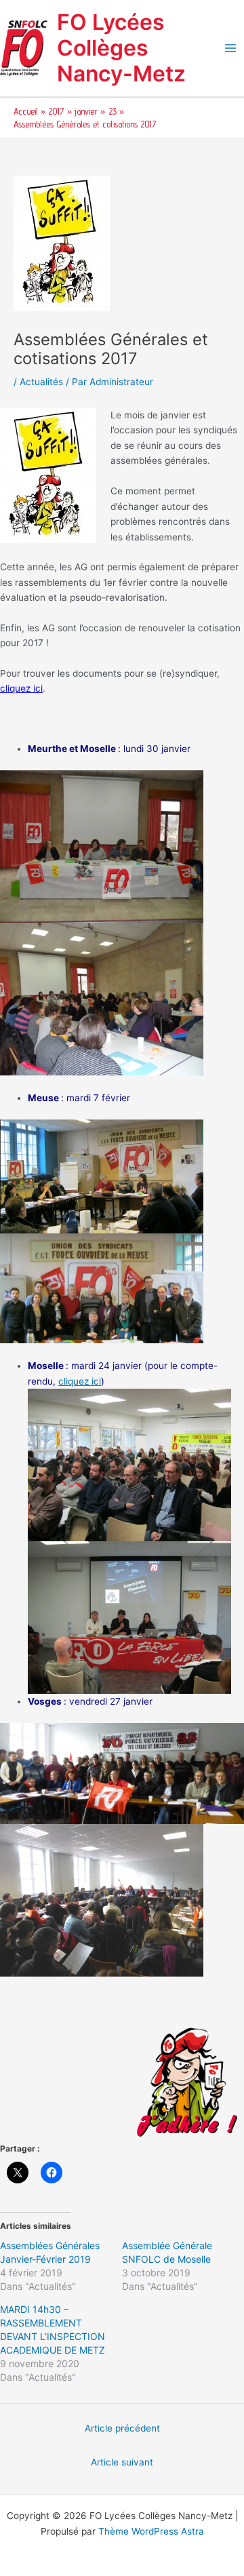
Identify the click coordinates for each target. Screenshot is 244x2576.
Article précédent (122, 2428)
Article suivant (122, 2462)
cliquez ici (21, 688)
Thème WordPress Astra (151, 2531)
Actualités (41, 382)
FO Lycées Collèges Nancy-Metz (121, 48)
